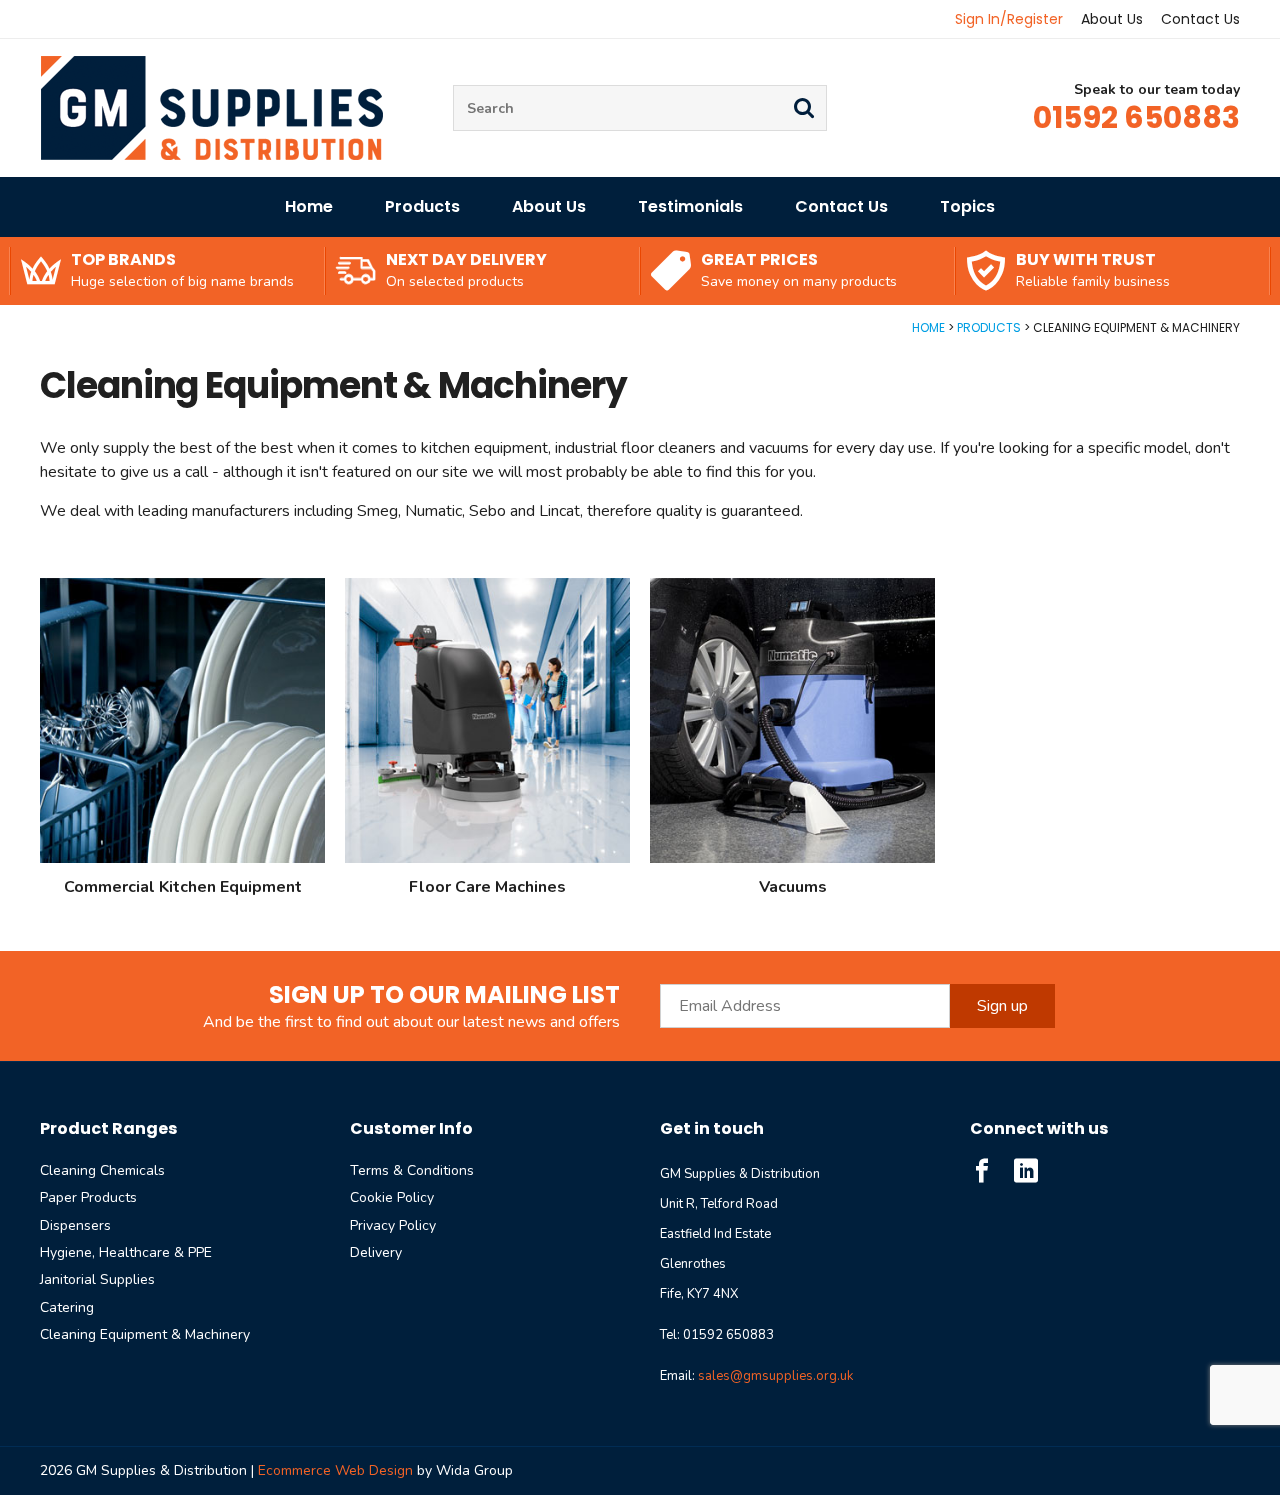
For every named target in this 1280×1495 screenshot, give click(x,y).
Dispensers (75, 1225)
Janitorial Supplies (97, 1279)
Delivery (376, 1252)
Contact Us (1200, 19)
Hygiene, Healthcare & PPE (126, 1252)
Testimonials (690, 206)
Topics (967, 206)
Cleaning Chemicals (102, 1170)
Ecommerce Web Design (335, 1470)
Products (422, 206)
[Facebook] (982, 1171)
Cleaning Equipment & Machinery (145, 1334)
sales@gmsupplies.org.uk (775, 1376)
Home (309, 206)
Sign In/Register (1009, 19)
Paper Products (88, 1197)
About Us (1112, 19)
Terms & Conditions (412, 1170)
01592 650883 (1136, 117)
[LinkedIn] (1026, 1171)
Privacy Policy (393, 1225)
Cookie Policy (392, 1197)
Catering (67, 1307)
